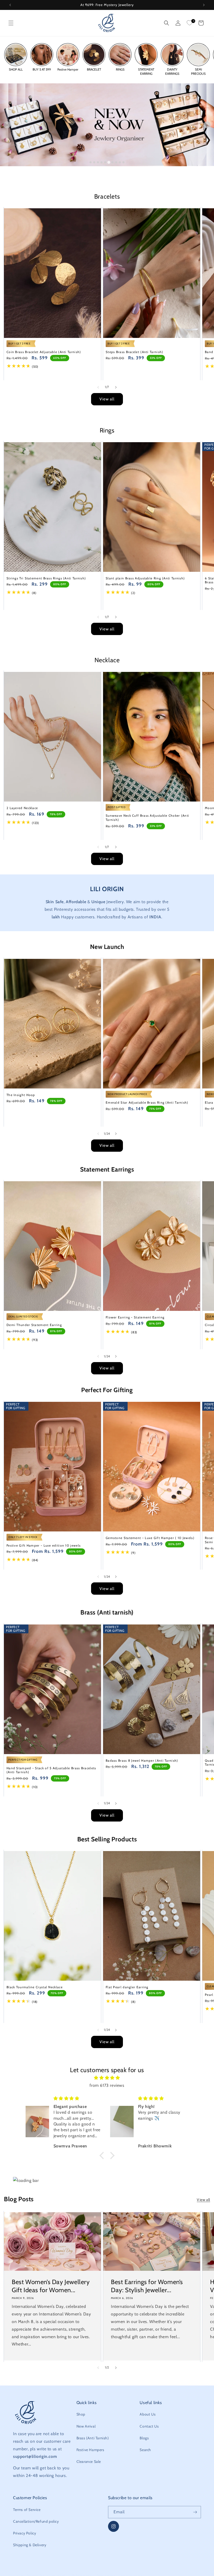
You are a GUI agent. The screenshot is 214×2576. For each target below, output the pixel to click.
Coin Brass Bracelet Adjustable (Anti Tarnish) (44, 352)
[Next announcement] (204, 5)
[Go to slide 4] (102, 162)
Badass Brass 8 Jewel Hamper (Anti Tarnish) (142, 1760)
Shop (81, 2414)
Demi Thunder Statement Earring (34, 1325)
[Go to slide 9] (120, 162)
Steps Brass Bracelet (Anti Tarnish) (135, 352)
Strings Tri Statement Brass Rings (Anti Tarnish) (46, 578)
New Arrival (86, 2426)
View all (107, 399)
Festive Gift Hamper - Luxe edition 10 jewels (44, 1545)
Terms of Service (27, 2510)
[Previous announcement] (10, 5)
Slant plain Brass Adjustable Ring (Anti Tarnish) (145, 578)
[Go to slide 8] (116, 162)
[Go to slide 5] (105, 162)
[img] (107, 2078)
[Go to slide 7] (112, 162)
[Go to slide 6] (109, 162)
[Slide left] (98, 387)
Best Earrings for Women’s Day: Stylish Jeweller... (147, 2286)
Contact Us (149, 2426)
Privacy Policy (25, 2533)
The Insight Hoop (21, 1095)
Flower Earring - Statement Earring (135, 1317)
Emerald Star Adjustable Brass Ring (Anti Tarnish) (147, 1102)
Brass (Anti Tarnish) (93, 2438)
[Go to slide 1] (91, 162)
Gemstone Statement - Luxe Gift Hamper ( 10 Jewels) (150, 1538)
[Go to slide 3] (98, 162)
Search (145, 2450)
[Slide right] (116, 387)
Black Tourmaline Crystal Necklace (35, 1987)
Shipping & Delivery (30, 2545)
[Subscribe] (195, 2512)
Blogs (144, 2438)
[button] (11, 23)
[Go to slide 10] (123, 162)
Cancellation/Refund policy (36, 2521)
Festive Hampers (90, 2450)
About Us (148, 2414)
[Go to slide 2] (94, 162)
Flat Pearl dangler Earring (127, 1987)
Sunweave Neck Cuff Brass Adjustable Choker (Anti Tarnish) (147, 818)
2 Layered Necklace (22, 808)
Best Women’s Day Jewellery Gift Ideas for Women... (51, 2286)
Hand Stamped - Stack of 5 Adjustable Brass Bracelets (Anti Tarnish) (51, 1770)
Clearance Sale (89, 2462)
